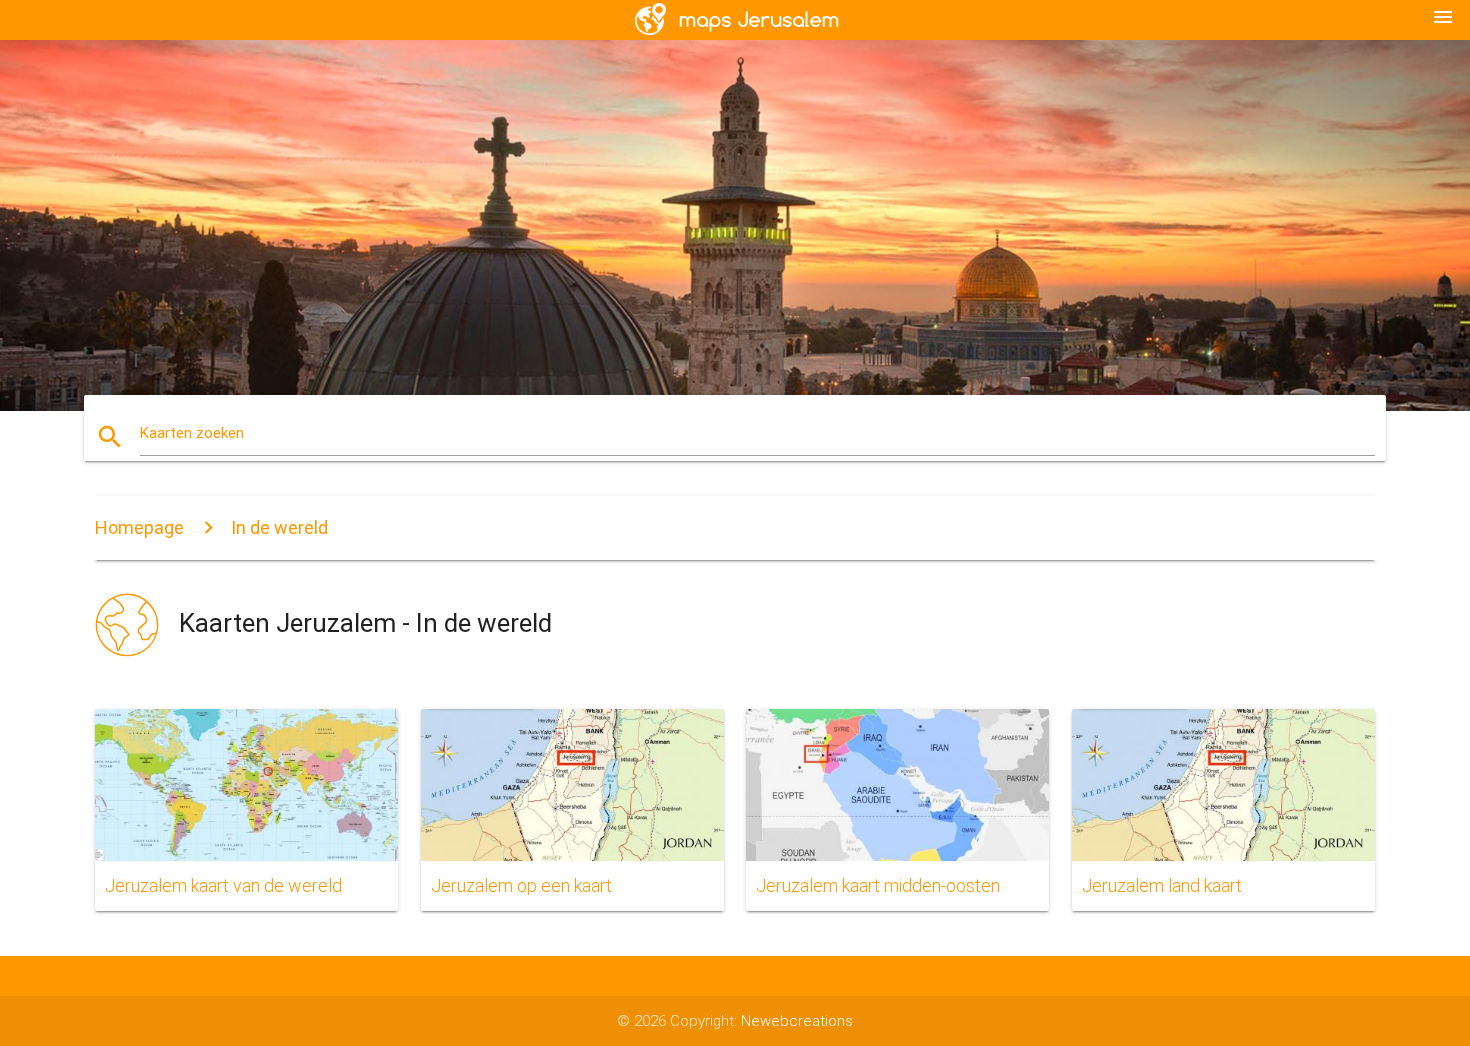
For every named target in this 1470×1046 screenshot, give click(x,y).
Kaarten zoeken (192, 433)
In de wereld (279, 527)
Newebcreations (797, 1021)
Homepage (139, 527)
